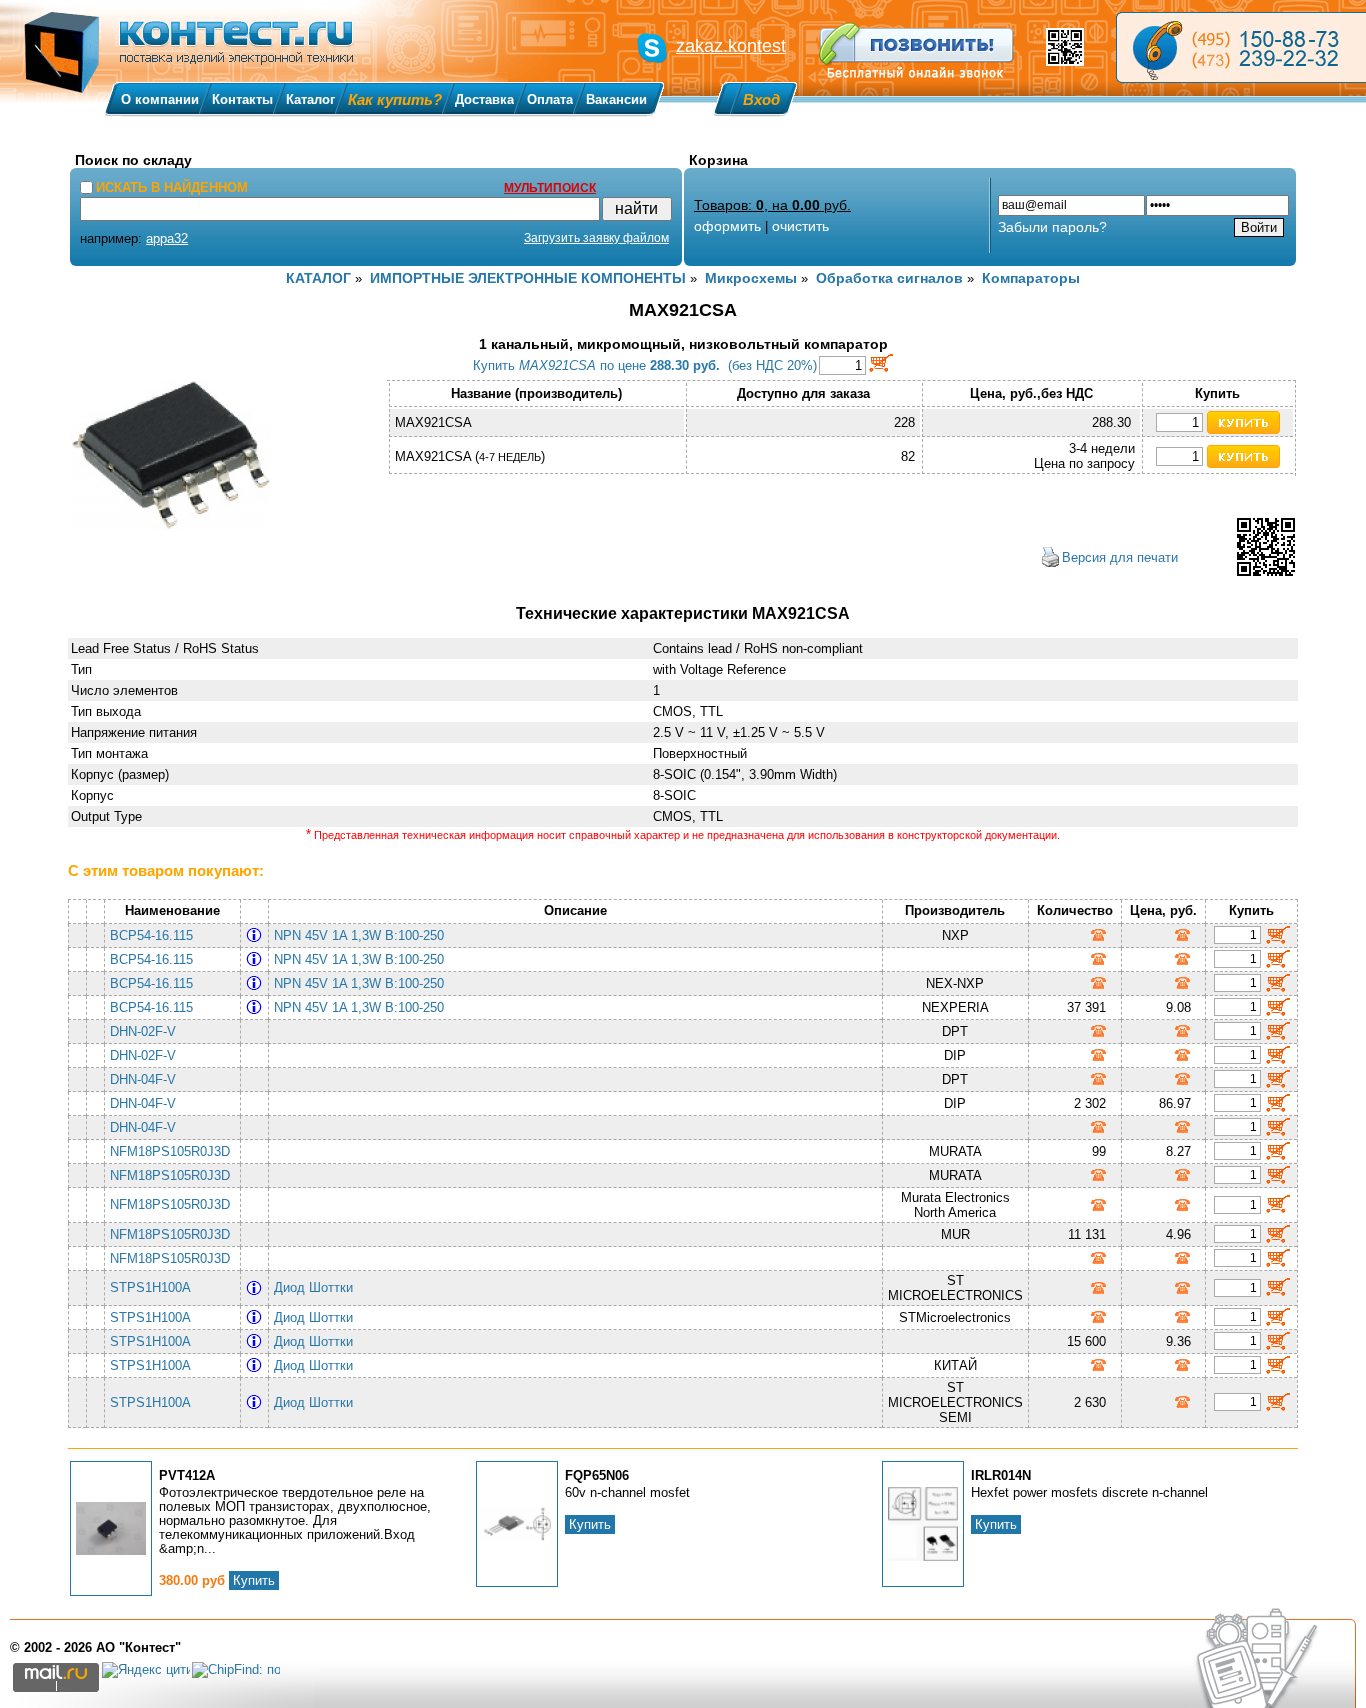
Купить (254, 1580)
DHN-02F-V (143, 1031)
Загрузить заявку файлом (596, 238)
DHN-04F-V (143, 1079)
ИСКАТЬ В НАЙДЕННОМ (172, 187)
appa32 (167, 238)
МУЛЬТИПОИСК (550, 188)
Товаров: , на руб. (772, 205)
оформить (727, 226)
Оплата (550, 99)
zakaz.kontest (731, 46)
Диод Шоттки (317, 1287)
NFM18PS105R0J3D (170, 1151)
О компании (160, 99)
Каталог (310, 99)
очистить (800, 226)
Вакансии (616, 99)
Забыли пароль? (1052, 227)
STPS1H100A (150, 1287)
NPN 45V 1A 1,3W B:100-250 (363, 935)
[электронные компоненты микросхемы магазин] (1241, 47)
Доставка (484, 99)
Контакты (242, 99)
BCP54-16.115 (151, 935)
